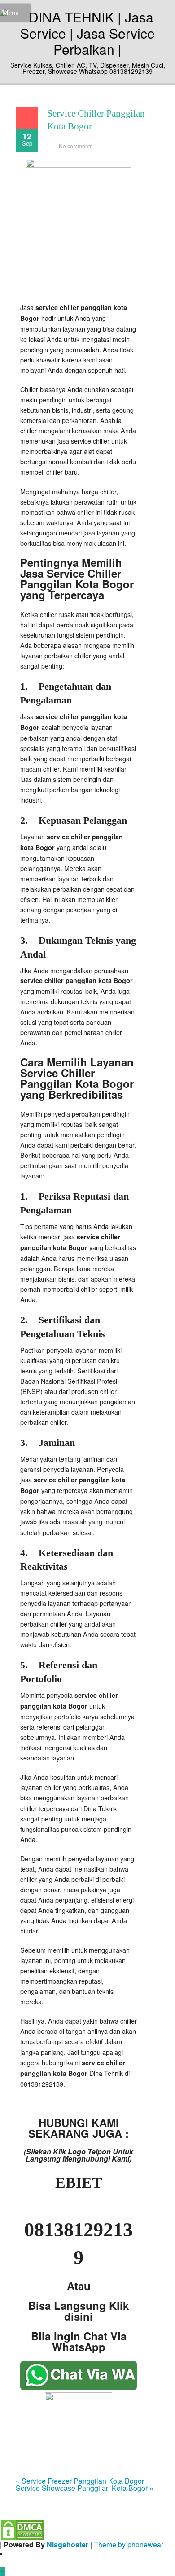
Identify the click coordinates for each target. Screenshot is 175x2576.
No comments (76, 146)
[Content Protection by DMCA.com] (22, 2529)
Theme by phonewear (129, 2544)
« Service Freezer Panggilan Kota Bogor (80, 2481)
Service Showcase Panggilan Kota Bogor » (85, 2488)
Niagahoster (68, 2544)
